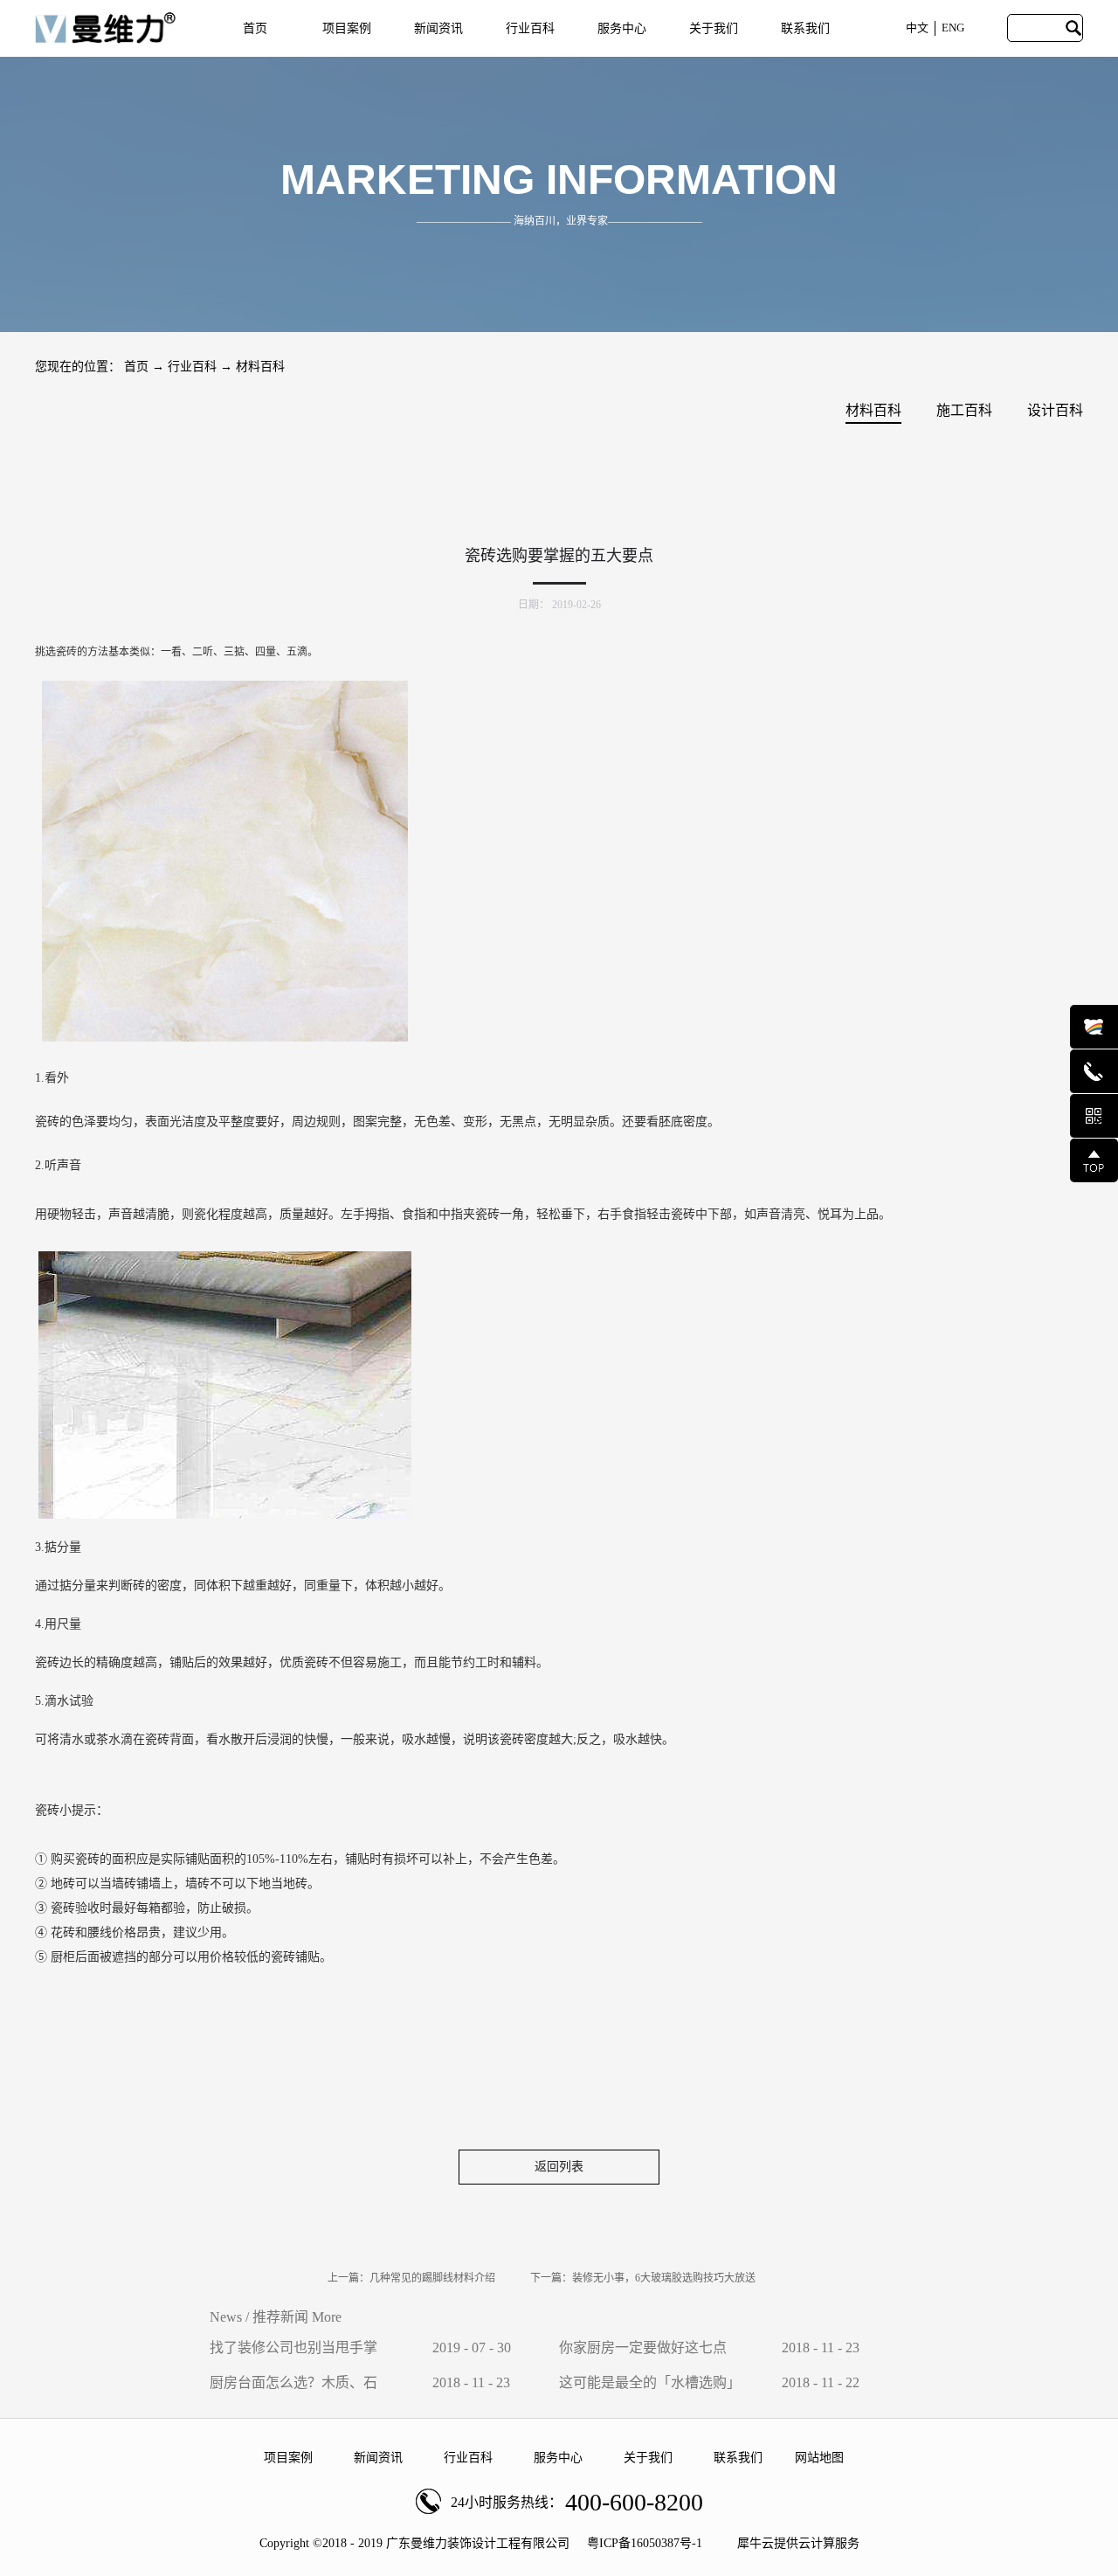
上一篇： (411, 2278)
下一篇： (643, 2278)
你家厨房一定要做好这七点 (643, 2347)
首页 (255, 28)
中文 (917, 28)
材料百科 (260, 367)
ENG (953, 28)
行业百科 (192, 367)
